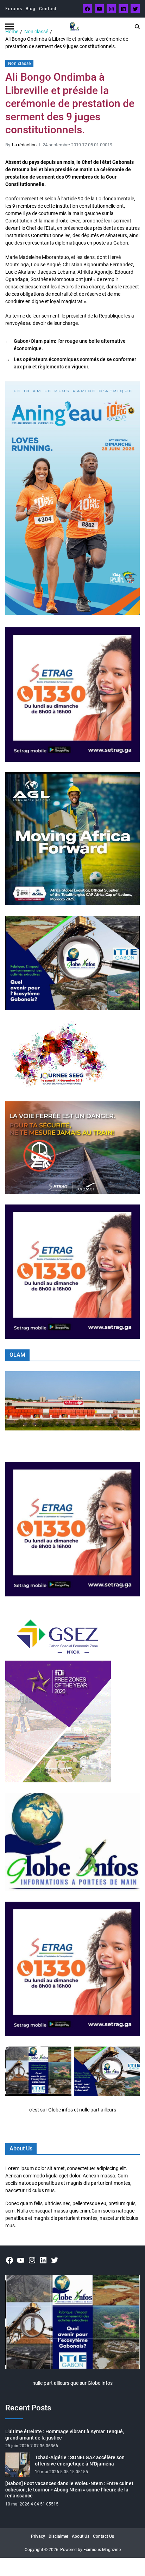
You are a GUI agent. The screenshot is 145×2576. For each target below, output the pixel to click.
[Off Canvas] (10, 26)
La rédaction (24, 145)
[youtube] (99, 9)
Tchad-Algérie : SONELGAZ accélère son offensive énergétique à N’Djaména (80, 2461)
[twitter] (135, 9)
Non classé (19, 64)
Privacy (38, 2536)
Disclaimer (58, 2536)
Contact (48, 9)
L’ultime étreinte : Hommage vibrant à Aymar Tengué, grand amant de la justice (65, 2435)
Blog (31, 9)
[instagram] (111, 9)
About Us (81, 2536)
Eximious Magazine (102, 2550)
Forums (14, 9)
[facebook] (87, 9)
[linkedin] (123, 9)
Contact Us (103, 2536)
